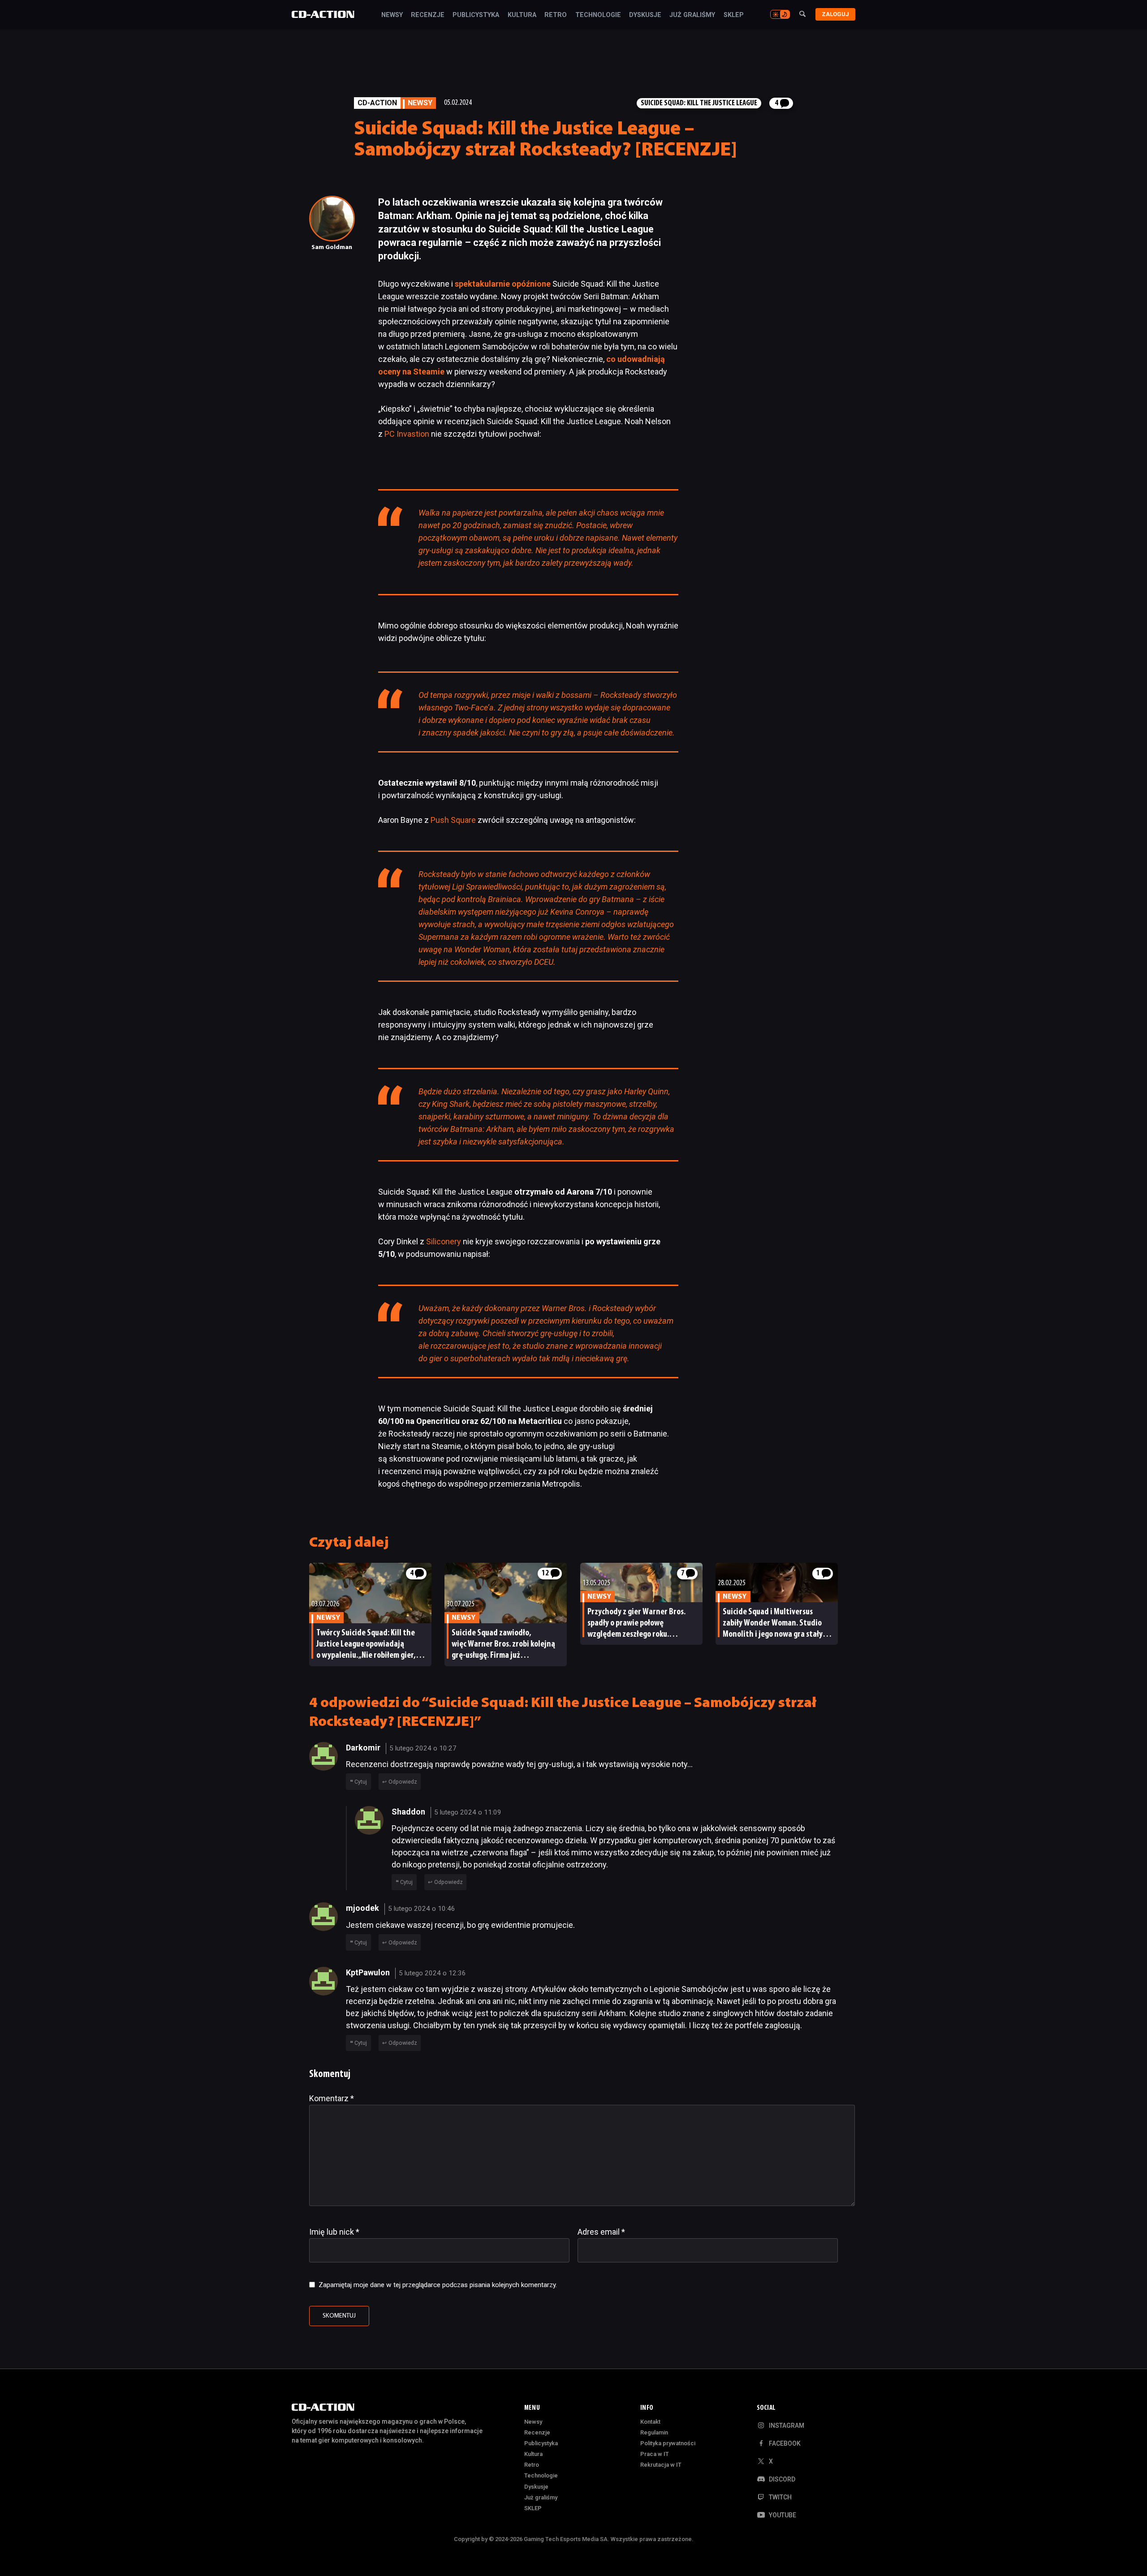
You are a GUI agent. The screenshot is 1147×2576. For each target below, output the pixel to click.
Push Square (453, 820)
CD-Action (377, 103)
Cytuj (361, 1782)
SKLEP (734, 15)
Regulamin (654, 2432)
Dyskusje (645, 15)
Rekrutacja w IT (661, 2465)
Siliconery (444, 1241)
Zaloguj (835, 14)
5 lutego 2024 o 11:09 (468, 1812)
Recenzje (428, 15)
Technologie (598, 15)
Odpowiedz (403, 1782)
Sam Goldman (332, 247)
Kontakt (650, 2422)
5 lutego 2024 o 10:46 (422, 1909)
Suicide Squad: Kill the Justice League (699, 103)
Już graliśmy (692, 15)
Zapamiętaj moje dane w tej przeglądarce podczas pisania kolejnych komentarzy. (438, 2285)
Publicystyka (476, 15)
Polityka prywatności (668, 2443)
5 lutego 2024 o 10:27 (423, 1748)
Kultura (522, 15)
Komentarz (332, 2098)
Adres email (601, 2232)
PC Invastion (407, 434)
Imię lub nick (334, 2232)
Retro (556, 15)
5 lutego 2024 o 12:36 (432, 1973)
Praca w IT (655, 2454)
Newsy (392, 15)
